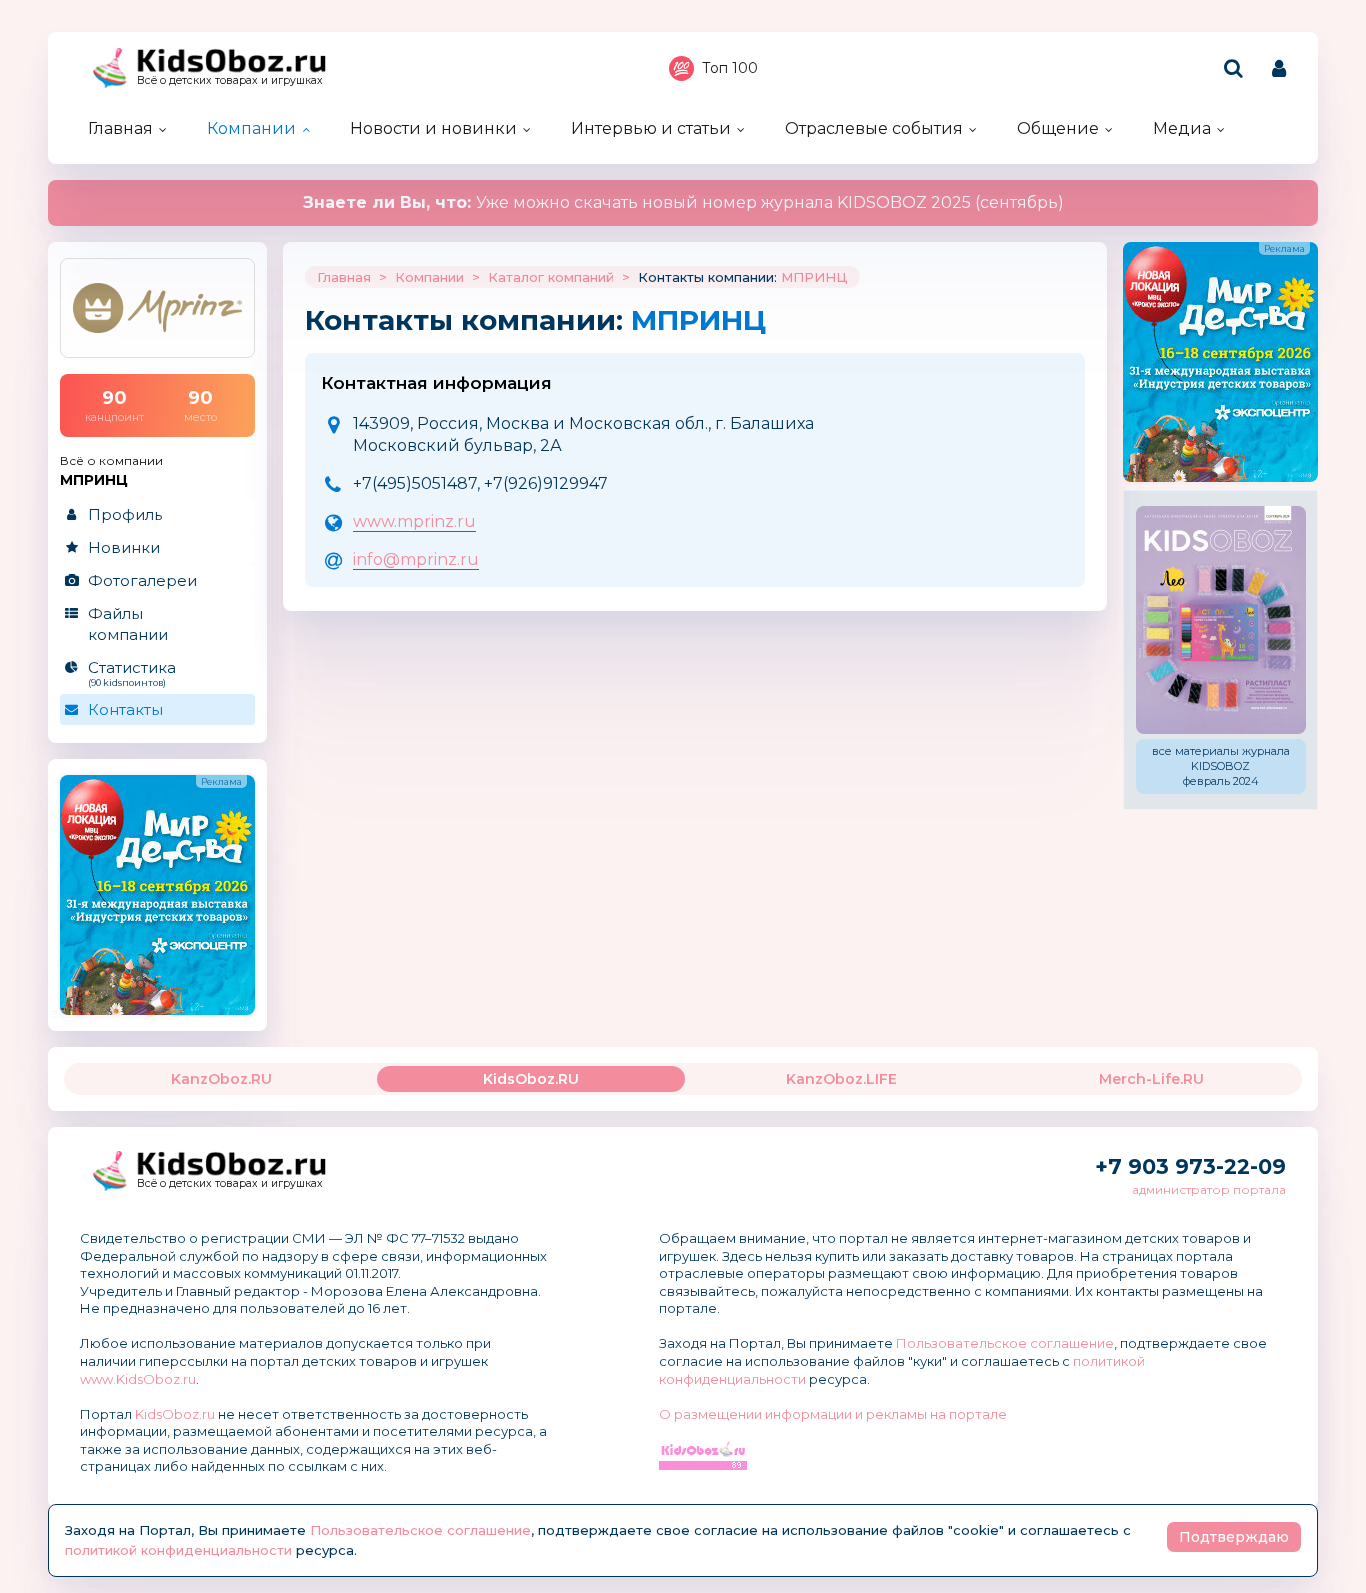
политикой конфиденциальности (178, 1550)
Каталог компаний (551, 277)
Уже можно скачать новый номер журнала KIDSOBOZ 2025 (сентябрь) (683, 202)
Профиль (125, 514)
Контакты (125, 709)
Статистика (132, 673)
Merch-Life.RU (1151, 1079)
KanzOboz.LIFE (841, 1079)
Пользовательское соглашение (1005, 1343)
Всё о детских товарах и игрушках (230, 80)
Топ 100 (730, 68)
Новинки (124, 547)
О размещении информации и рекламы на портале (833, 1414)
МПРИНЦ (814, 277)
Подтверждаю (1234, 1537)
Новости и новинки (433, 128)
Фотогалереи (142, 580)
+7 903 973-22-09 (1190, 1166)
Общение (1058, 128)
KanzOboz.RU (221, 1079)
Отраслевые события (874, 128)
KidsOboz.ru (175, 1414)
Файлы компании (128, 624)
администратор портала (1209, 1189)
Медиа (1182, 128)
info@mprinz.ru (416, 559)
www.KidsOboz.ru (138, 1379)
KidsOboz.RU (531, 1079)
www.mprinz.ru (414, 521)
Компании (251, 128)
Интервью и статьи (651, 128)
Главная (120, 128)
